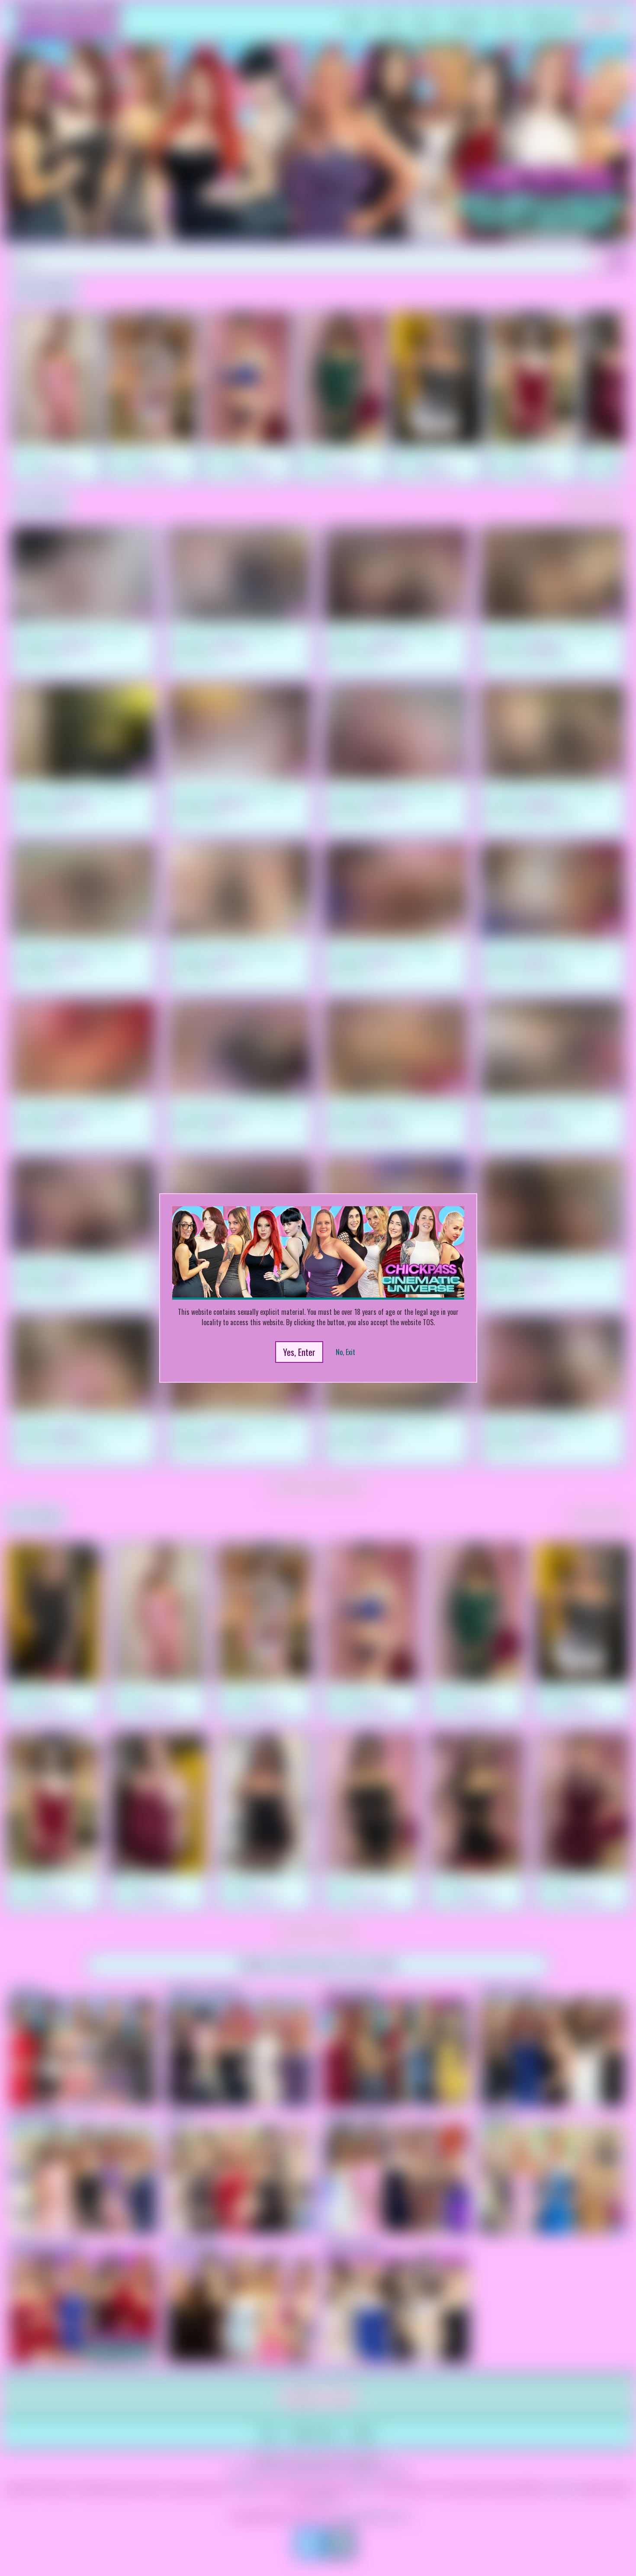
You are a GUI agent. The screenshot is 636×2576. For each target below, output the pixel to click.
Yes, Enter (299, 1352)
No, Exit (345, 1352)
